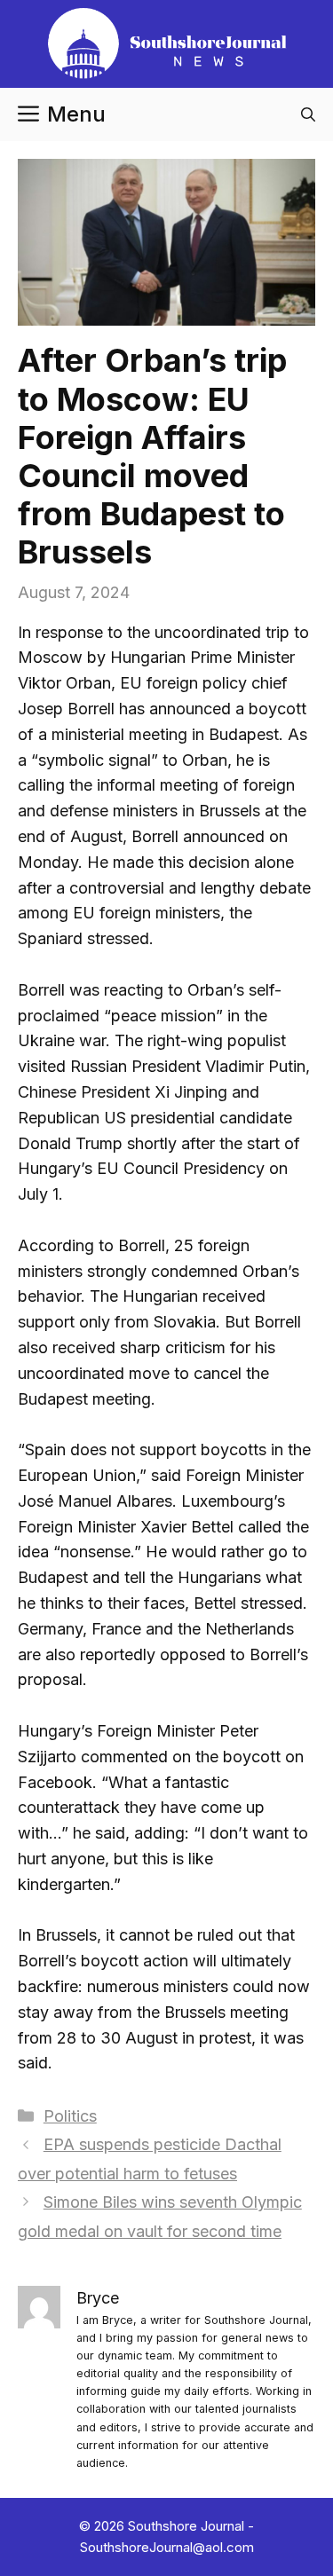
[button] (308, 114)
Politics (70, 2116)
